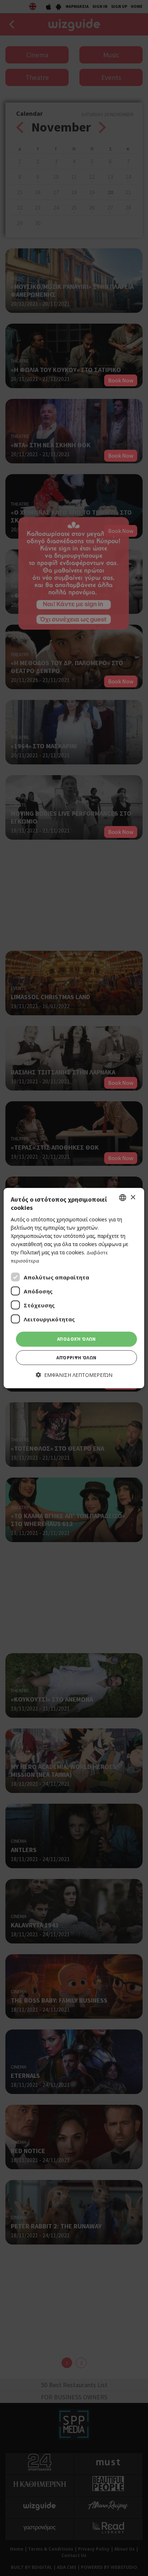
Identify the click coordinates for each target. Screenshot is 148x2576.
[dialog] (74, 1288)
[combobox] (123, 1198)
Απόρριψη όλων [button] (76, 1358)
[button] (74, 1375)
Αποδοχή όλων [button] (77, 1339)
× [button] (133, 1197)
